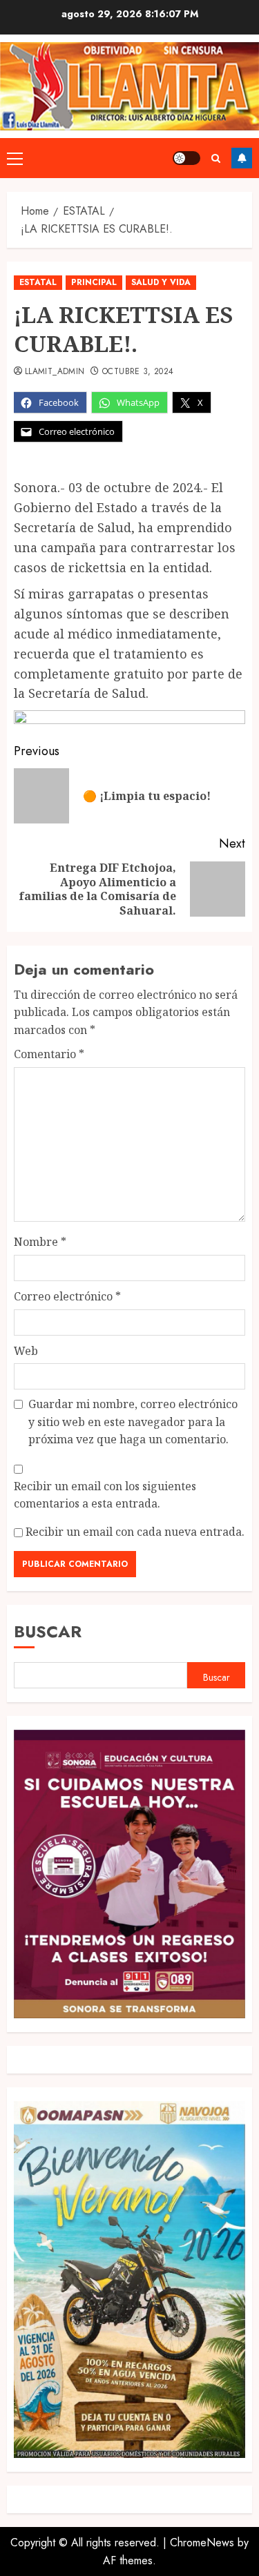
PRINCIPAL (94, 282)
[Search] (216, 158)
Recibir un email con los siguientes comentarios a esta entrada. (105, 1495)
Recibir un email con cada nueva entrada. (135, 1532)
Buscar (48, 1631)
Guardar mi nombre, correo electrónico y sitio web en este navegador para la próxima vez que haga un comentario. (133, 1422)
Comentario (49, 1054)
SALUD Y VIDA (161, 282)
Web (26, 1351)
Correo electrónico (67, 1296)
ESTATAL (38, 282)
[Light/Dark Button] (186, 158)
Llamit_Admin (55, 372)
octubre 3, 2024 (138, 372)
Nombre (40, 1242)
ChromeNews (202, 2543)
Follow (242, 158)
